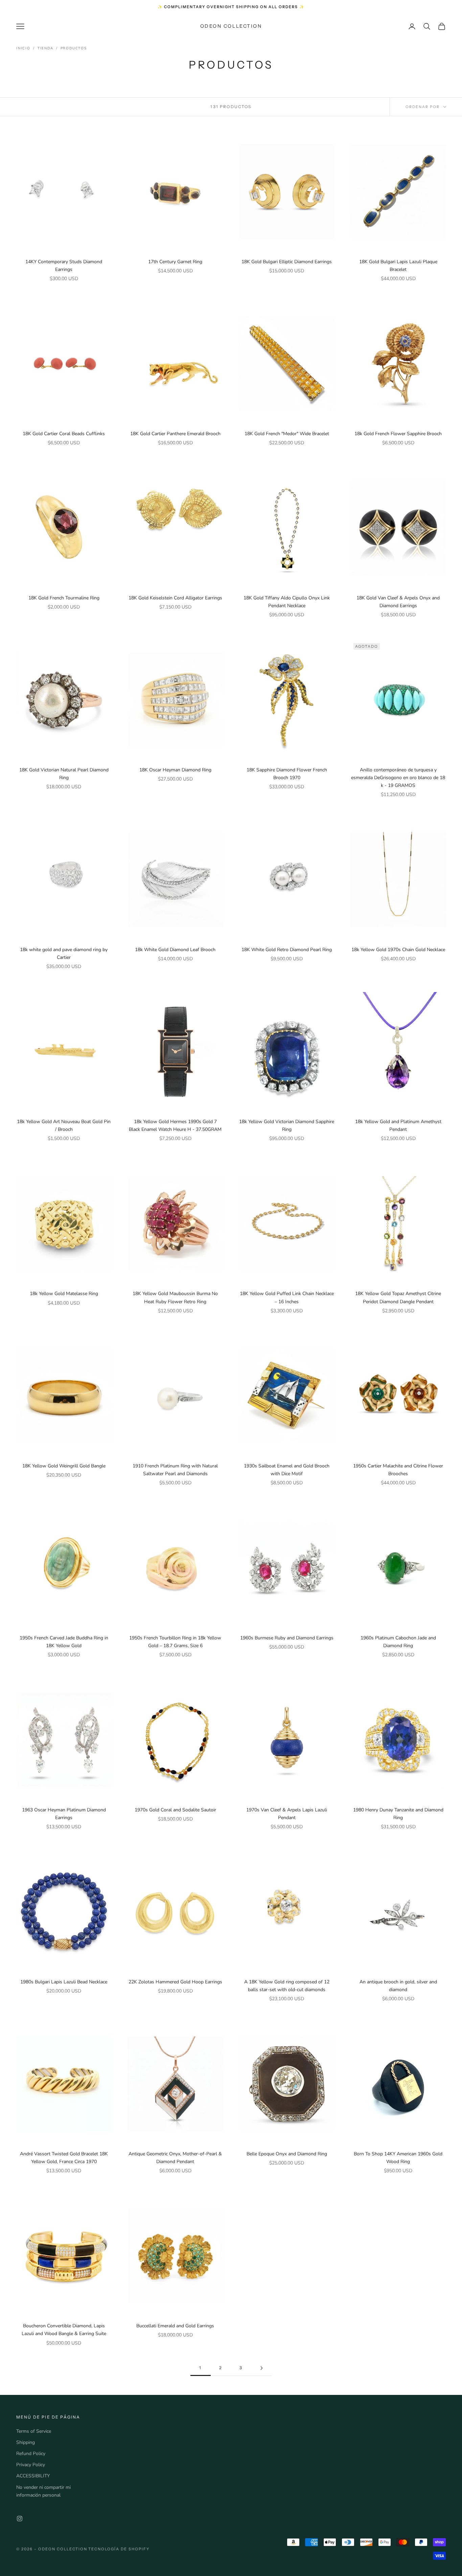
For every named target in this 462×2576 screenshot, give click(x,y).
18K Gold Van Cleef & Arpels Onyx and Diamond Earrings (398, 602)
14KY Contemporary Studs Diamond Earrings (64, 266)
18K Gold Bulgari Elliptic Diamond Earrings (287, 262)
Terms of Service (34, 2431)
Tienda (45, 48)
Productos (74, 48)
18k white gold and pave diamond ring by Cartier (64, 953)
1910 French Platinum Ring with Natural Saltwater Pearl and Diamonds (175, 1470)
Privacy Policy (31, 2465)
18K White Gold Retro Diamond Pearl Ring (287, 950)
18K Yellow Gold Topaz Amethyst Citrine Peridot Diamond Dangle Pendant (398, 1297)
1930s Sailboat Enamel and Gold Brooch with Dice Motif (287, 1470)
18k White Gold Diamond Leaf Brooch (175, 950)
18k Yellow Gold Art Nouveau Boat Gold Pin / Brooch (64, 1125)
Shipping (26, 2442)
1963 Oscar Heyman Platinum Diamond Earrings (64, 1814)
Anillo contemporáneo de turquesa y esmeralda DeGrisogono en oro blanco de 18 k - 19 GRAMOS (398, 778)
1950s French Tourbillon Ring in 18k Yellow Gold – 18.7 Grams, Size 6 (175, 1642)
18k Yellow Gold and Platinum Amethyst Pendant (398, 1125)
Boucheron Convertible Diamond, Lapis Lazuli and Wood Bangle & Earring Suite (64, 2330)
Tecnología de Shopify (119, 2549)
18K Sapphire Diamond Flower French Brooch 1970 (287, 774)
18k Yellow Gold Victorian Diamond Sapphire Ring (287, 1125)
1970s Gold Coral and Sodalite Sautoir (175, 1810)
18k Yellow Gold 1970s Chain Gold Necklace (398, 950)
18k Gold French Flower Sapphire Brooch (398, 434)
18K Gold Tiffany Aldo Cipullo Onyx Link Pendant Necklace (287, 602)
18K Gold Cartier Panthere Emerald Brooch (175, 434)
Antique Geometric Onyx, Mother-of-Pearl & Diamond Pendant (175, 2158)
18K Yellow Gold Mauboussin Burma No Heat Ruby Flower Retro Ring (175, 1297)
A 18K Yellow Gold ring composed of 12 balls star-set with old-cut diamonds (287, 1986)
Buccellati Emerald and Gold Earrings (175, 2326)
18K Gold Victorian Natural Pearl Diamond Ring (64, 774)
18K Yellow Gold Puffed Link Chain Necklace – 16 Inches (287, 1297)
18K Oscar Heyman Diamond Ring (175, 770)
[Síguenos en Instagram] (20, 2519)
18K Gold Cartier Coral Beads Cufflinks (64, 434)
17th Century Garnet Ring (175, 262)
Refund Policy (31, 2454)
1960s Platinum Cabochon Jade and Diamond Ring (398, 1642)
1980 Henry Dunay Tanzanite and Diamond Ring (398, 1814)
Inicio (23, 48)
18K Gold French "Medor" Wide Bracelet (287, 434)
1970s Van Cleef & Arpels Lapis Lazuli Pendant (287, 1814)
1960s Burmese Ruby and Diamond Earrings (287, 1638)
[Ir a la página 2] (261, 2368)
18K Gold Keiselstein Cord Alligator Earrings (175, 598)
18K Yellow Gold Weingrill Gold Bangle (64, 1466)
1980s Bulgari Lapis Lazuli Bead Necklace (64, 1982)
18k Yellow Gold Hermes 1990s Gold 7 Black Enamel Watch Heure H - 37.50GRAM (175, 1125)
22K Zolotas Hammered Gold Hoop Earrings (175, 1982)
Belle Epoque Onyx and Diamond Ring (287, 2154)
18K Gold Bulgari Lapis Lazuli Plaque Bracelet (398, 266)
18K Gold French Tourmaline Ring (64, 598)
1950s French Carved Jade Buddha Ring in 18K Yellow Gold (64, 1642)
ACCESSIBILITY (33, 2476)
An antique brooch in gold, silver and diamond (398, 1986)
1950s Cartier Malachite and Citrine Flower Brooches (398, 1470)
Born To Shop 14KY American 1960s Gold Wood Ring (398, 2158)
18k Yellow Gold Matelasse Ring (64, 1294)
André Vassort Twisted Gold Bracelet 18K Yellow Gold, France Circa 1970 (64, 2158)
